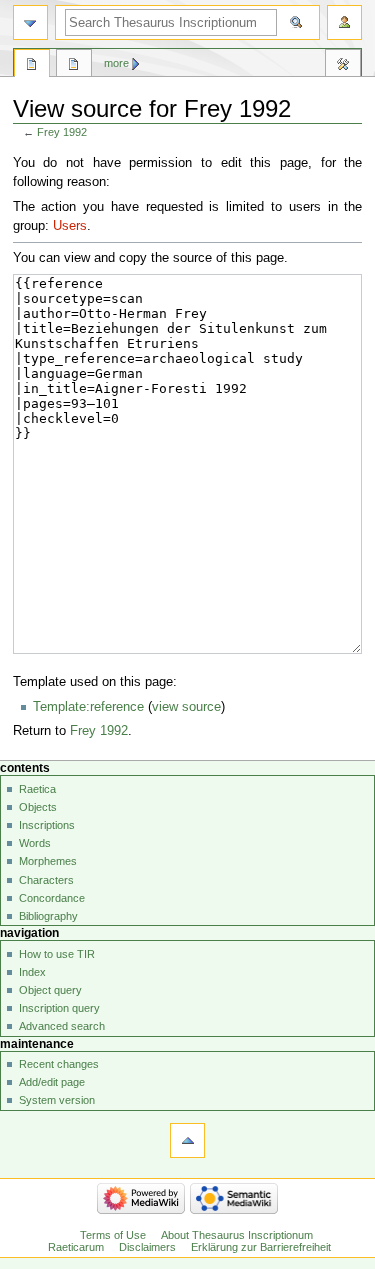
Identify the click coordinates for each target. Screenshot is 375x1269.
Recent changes (59, 1064)
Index (32, 972)
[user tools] (344, 22)
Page (32, 66)
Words (35, 843)
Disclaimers (147, 1247)
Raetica (37, 789)
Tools (343, 66)
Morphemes (48, 861)
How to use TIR (57, 954)
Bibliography (48, 916)
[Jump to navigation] (30, 22)
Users (70, 226)
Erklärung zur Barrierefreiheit (261, 1247)
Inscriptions (47, 825)
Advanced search (62, 1026)
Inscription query (59, 1008)
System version (57, 1100)
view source (186, 707)
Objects (38, 807)
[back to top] (187, 1140)
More (116, 63)
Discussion (74, 66)
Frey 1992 (62, 132)
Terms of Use (113, 1235)
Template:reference (88, 707)
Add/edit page (52, 1082)
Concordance (52, 898)
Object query (50, 990)
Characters (46, 880)
